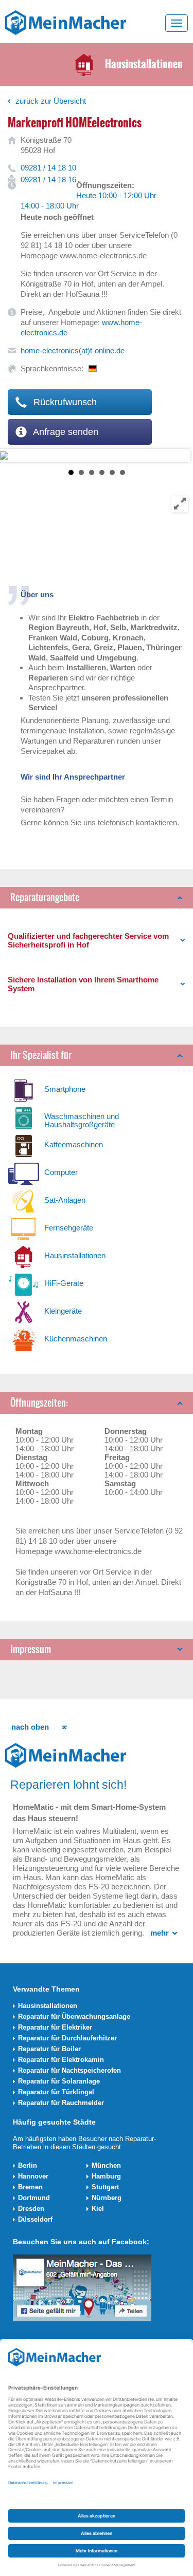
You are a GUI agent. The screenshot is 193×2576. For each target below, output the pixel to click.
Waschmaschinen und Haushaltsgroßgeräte (82, 1120)
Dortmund (34, 2198)
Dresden (31, 2209)
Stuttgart (105, 2187)
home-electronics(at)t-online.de (73, 351)
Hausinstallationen (75, 1255)
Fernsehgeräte (69, 1228)
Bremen (30, 2187)
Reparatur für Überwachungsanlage (74, 2016)
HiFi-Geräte (64, 1283)
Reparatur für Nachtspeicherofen (69, 2070)
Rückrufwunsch (64, 402)
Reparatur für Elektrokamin (61, 2060)
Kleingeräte (63, 1311)
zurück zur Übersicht (51, 101)
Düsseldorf (35, 2219)
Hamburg (106, 2176)
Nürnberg (107, 2198)
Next (8, 456)
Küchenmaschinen (76, 1339)
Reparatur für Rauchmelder (61, 2103)
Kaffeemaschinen (74, 1144)
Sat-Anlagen (65, 1200)
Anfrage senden (65, 432)
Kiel (98, 2209)
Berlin (28, 2165)
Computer (61, 1172)
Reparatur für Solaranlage (59, 2081)
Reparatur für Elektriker (55, 2027)
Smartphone (65, 1089)
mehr (160, 1933)
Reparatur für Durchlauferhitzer (67, 2038)
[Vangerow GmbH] (66, 22)
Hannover (33, 2176)
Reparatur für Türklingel (56, 2092)
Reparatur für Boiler (49, 2049)
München (106, 2165)
